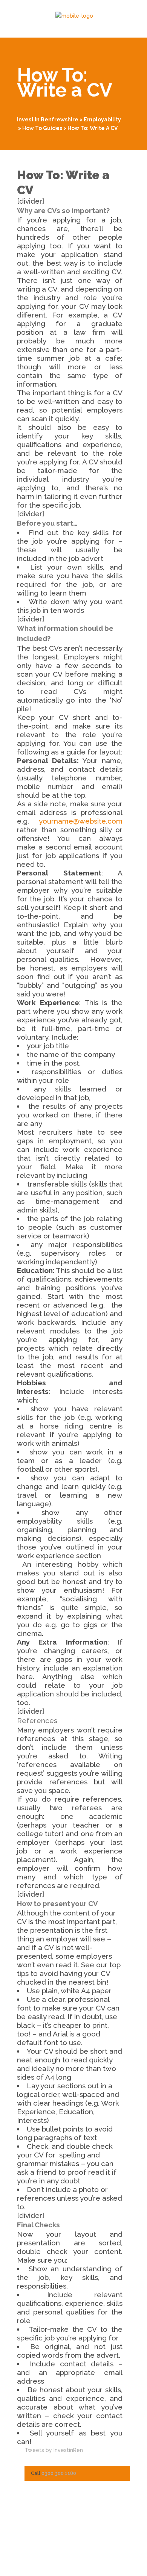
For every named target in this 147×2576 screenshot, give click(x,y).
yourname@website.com (81, 821)
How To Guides (42, 128)
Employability (102, 119)
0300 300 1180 (59, 2473)
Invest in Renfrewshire (48, 119)
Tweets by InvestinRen (54, 2450)
